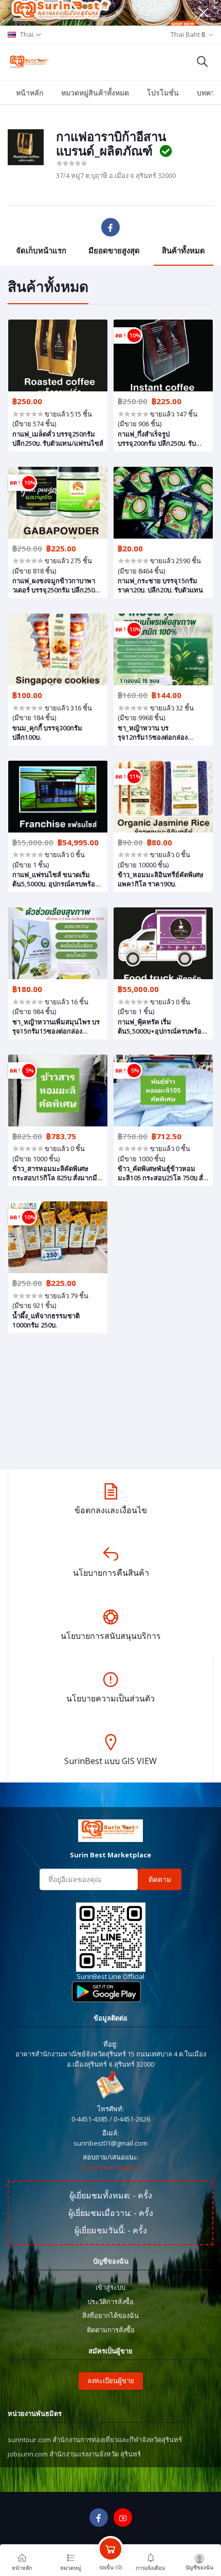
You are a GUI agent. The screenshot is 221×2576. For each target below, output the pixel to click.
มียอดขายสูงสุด (114, 250)
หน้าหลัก (30, 93)
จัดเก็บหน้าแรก (41, 250)
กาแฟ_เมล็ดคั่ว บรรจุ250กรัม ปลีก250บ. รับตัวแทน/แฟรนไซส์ (58, 439)
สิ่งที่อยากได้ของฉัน (110, 2315)
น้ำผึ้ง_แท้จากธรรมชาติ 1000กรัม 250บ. (46, 1320)
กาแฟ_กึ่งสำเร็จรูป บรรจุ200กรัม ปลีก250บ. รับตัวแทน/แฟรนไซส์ (157, 439)
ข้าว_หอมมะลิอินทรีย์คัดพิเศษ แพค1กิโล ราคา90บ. (161, 879)
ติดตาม (160, 1879)
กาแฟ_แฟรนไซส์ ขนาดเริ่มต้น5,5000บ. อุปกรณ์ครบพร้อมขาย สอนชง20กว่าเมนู (56, 879)
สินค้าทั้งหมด (183, 250)
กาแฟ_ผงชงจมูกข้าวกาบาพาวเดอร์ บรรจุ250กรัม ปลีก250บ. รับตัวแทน (56, 585)
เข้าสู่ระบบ (110, 2287)
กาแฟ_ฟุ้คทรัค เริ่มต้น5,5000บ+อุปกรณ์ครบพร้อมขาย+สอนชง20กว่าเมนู (162, 1026)
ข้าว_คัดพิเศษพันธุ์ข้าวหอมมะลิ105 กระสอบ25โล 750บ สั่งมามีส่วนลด (162, 1173)
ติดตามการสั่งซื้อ (111, 2330)
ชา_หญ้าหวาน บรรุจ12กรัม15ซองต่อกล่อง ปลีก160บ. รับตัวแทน (153, 732)
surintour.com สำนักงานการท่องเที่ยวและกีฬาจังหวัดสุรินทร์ (95, 2440)
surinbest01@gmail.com (110, 2143)
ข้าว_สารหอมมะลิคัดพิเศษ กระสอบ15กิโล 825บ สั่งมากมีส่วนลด (55, 1173)
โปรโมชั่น (163, 93)
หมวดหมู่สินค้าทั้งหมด (95, 93)
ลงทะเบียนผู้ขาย (111, 2381)
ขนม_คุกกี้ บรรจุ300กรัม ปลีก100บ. (47, 732)
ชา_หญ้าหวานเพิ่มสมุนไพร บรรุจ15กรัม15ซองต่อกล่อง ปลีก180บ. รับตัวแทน (56, 1026)
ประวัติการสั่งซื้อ (110, 2302)
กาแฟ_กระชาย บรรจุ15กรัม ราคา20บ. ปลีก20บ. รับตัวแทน (160, 585)
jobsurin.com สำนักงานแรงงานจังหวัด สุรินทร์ (74, 2454)
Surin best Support (110, 2167)
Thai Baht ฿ (188, 34)
